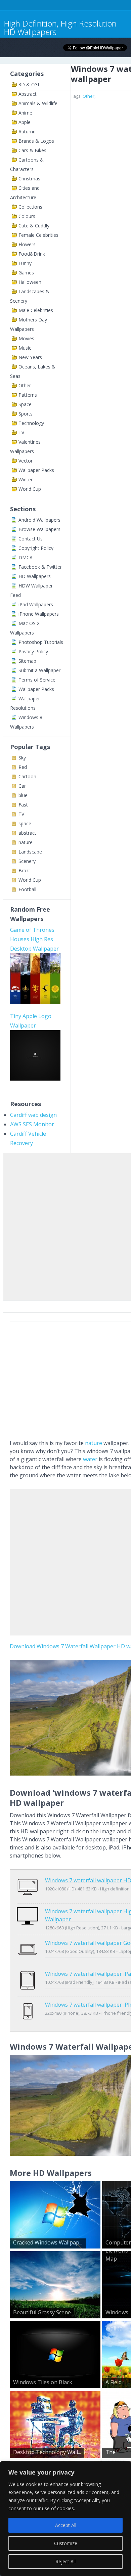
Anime (25, 113)
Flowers (27, 244)
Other (25, 385)
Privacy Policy (33, 651)
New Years (30, 357)
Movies (26, 338)
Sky (22, 758)
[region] (65, 2519)
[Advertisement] (65, 1225)
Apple (25, 122)
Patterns (28, 395)
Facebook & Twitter (40, 567)
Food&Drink (32, 254)
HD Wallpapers (35, 576)
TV (21, 432)
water (90, 1459)
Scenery (27, 861)
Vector (26, 461)
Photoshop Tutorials (41, 642)
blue (23, 795)
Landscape (30, 852)
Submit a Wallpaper (39, 670)
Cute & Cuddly (34, 226)
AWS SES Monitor (32, 1124)
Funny (25, 263)
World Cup (30, 489)
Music (25, 348)
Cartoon (27, 776)
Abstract (28, 94)
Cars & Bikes (32, 150)
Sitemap (27, 661)
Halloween (30, 282)
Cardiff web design (33, 1115)
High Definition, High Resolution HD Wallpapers (60, 28)
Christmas (29, 179)
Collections (30, 207)
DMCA (26, 557)
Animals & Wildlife (38, 103)
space (25, 823)
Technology (31, 423)
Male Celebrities (36, 310)
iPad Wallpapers (36, 604)
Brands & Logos (36, 141)
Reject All (65, 2561)
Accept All (66, 2525)
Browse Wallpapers (39, 529)
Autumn (27, 132)
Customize (66, 2543)
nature (26, 842)
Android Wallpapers (39, 520)
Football (27, 889)
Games (26, 273)
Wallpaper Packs (36, 470)
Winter (26, 479)
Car (22, 786)
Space (25, 404)
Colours (27, 216)
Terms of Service (37, 680)
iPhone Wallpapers (39, 614)
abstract (27, 833)
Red (23, 767)
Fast (23, 805)
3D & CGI (29, 84)
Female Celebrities (38, 235)
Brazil (25, 870)
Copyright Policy (36, 548)
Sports (26, 414)
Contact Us (31, 539)
